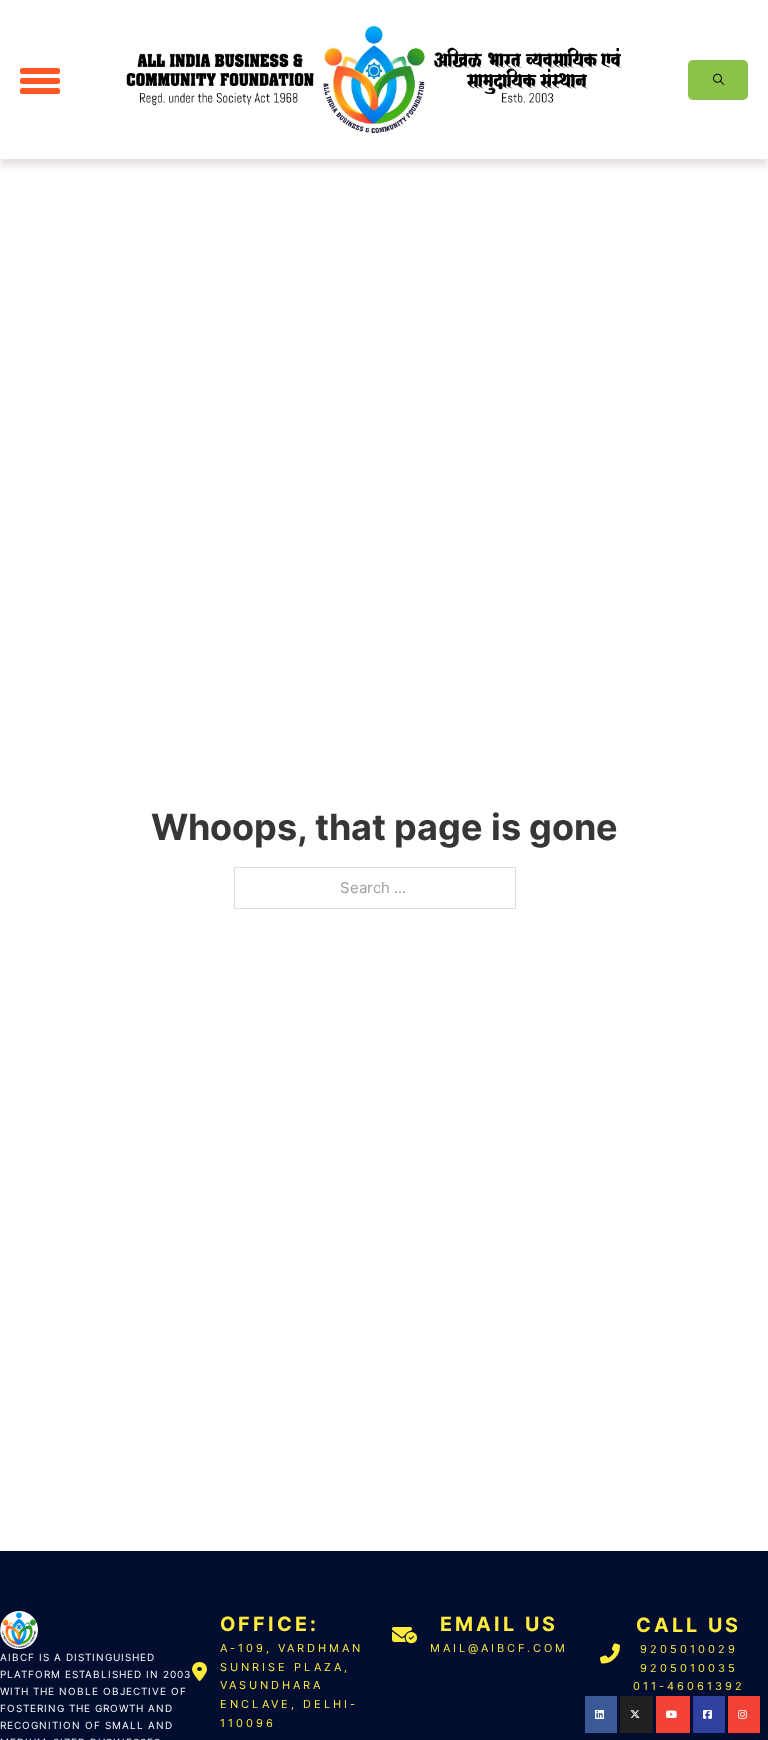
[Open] (40, 80)
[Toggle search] (718, 80)
